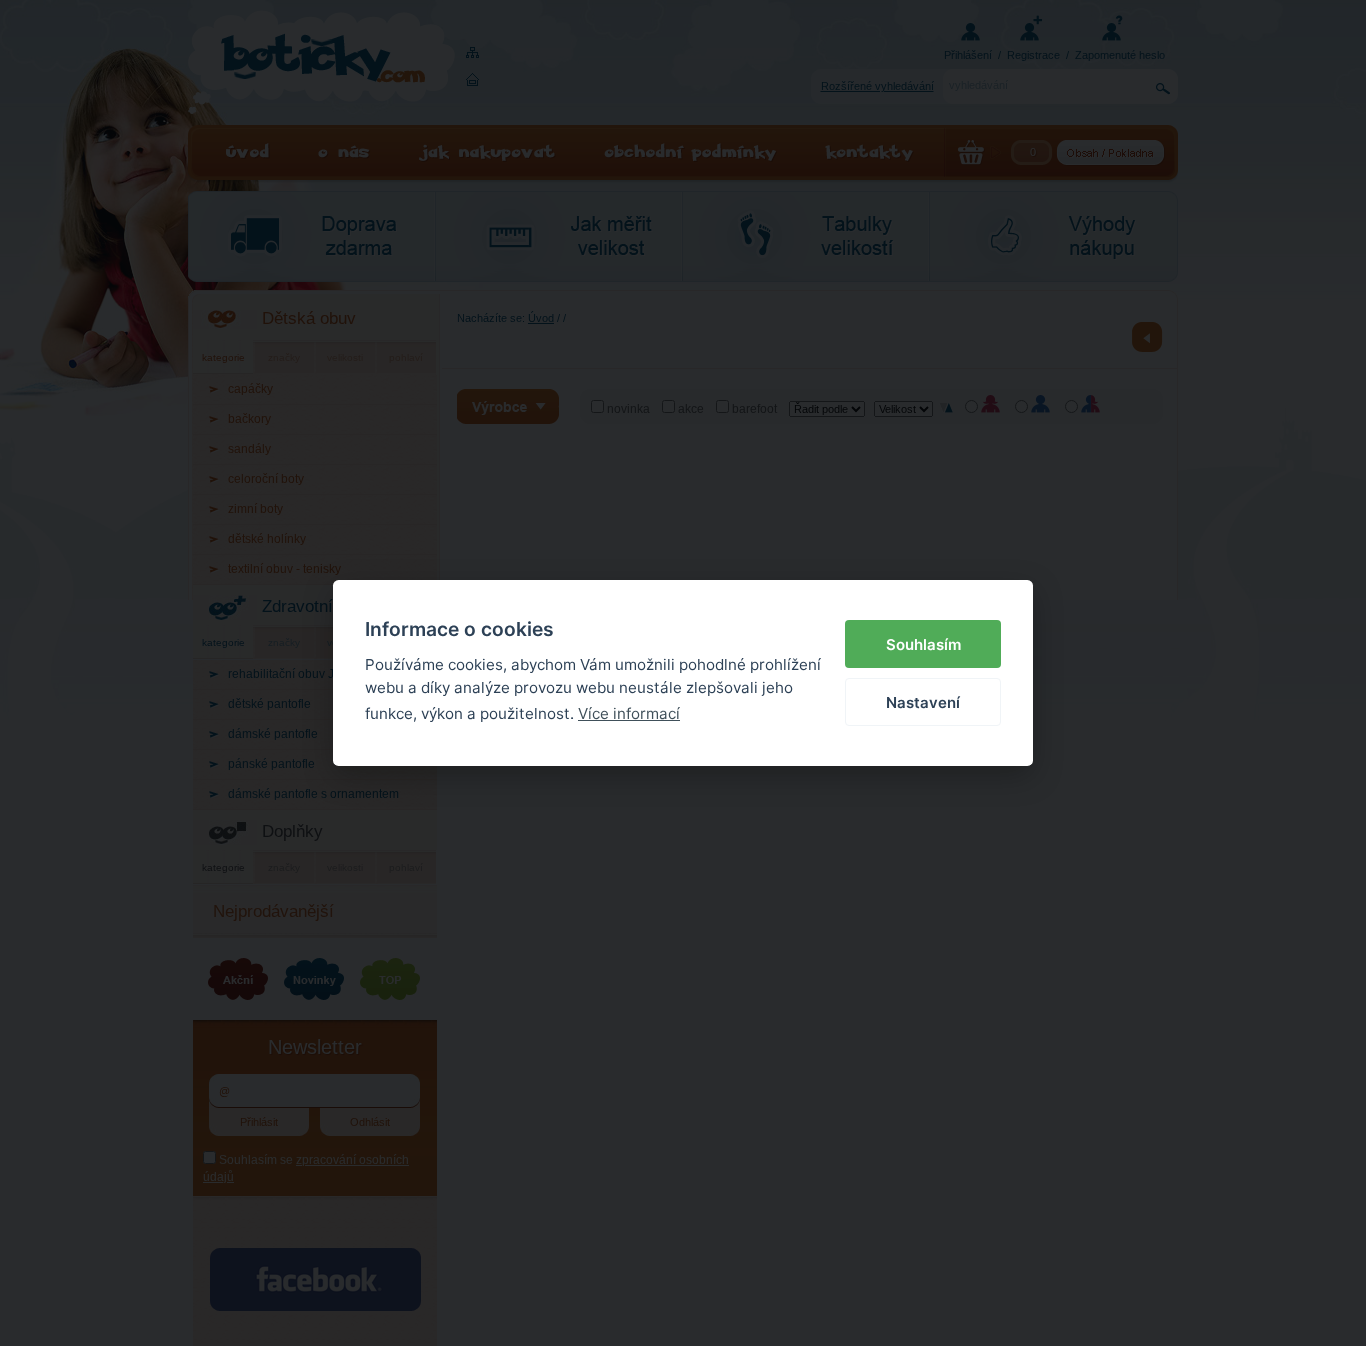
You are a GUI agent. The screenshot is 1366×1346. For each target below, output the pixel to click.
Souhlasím (923, 644)
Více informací (629, 713)
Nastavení (923, 702)
